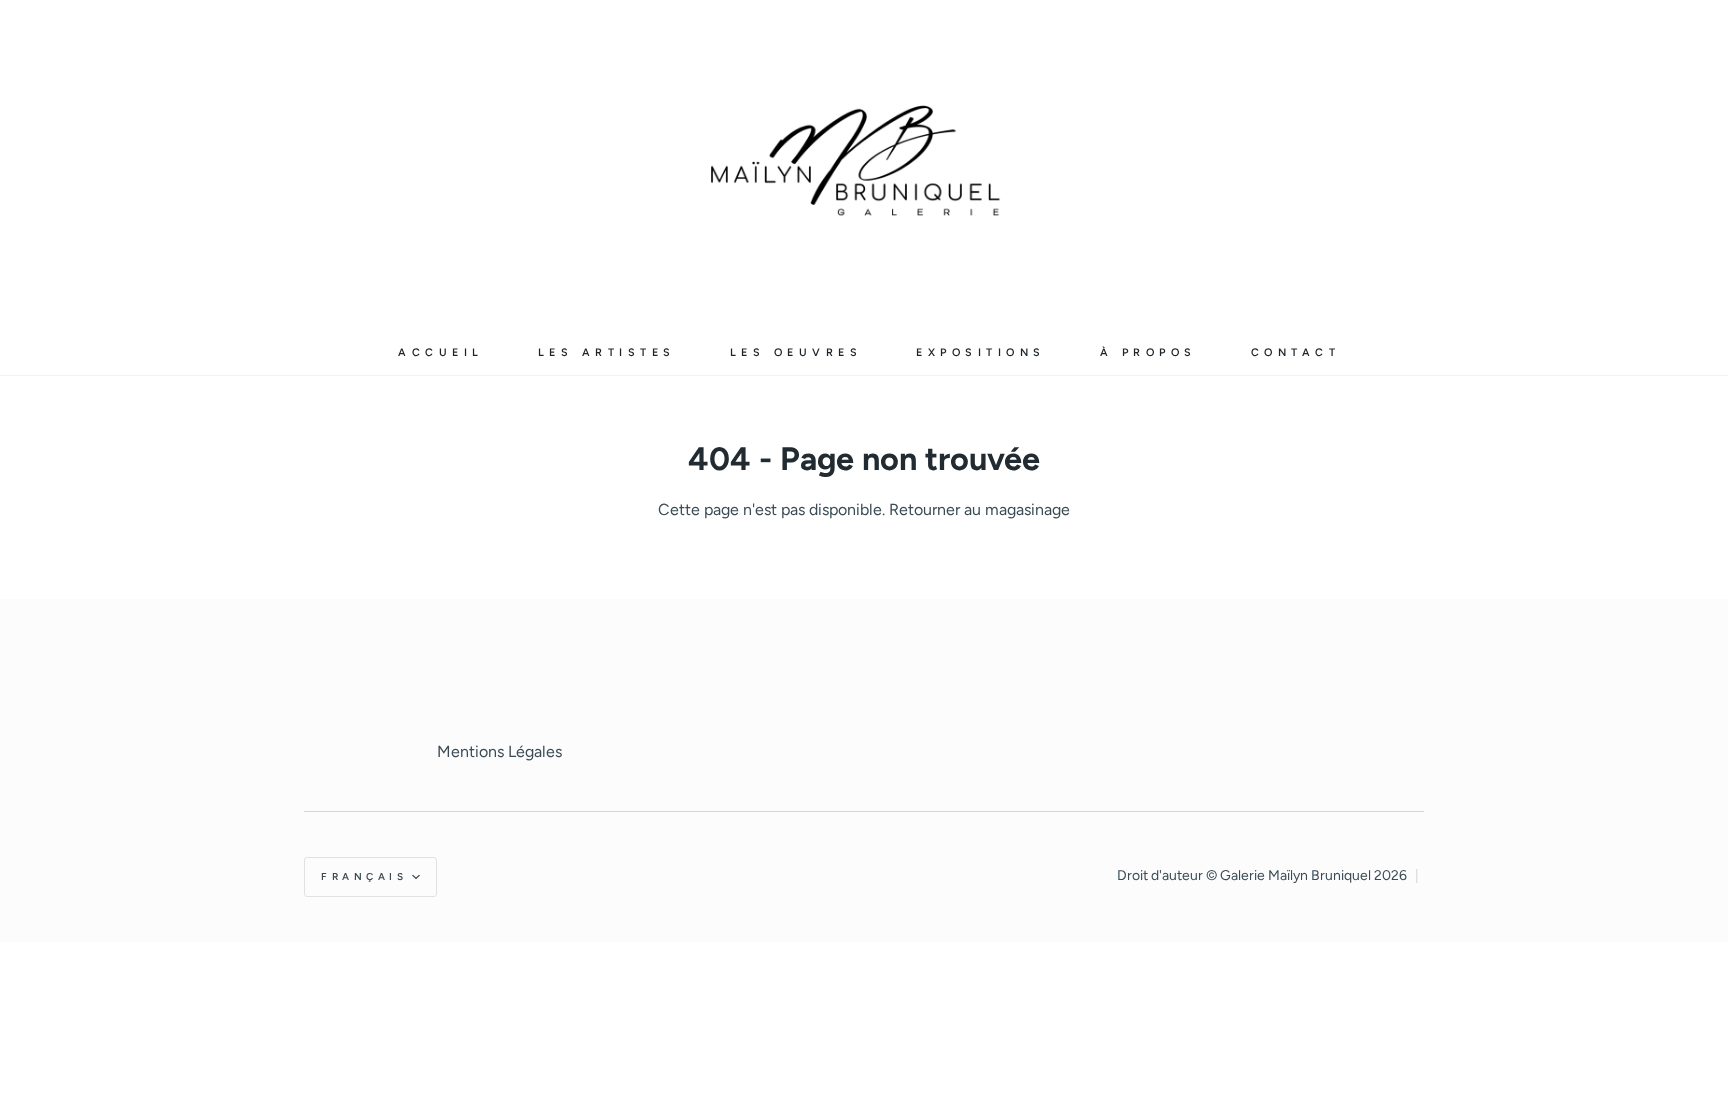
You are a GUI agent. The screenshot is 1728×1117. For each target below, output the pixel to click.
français (364, 876)
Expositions (981, 352)
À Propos (1148, 352)
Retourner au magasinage (979, 509)
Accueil (441, 352)
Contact (1296, 352)
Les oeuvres (796, 352)
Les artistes (607, 352)
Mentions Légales (499, 751)
